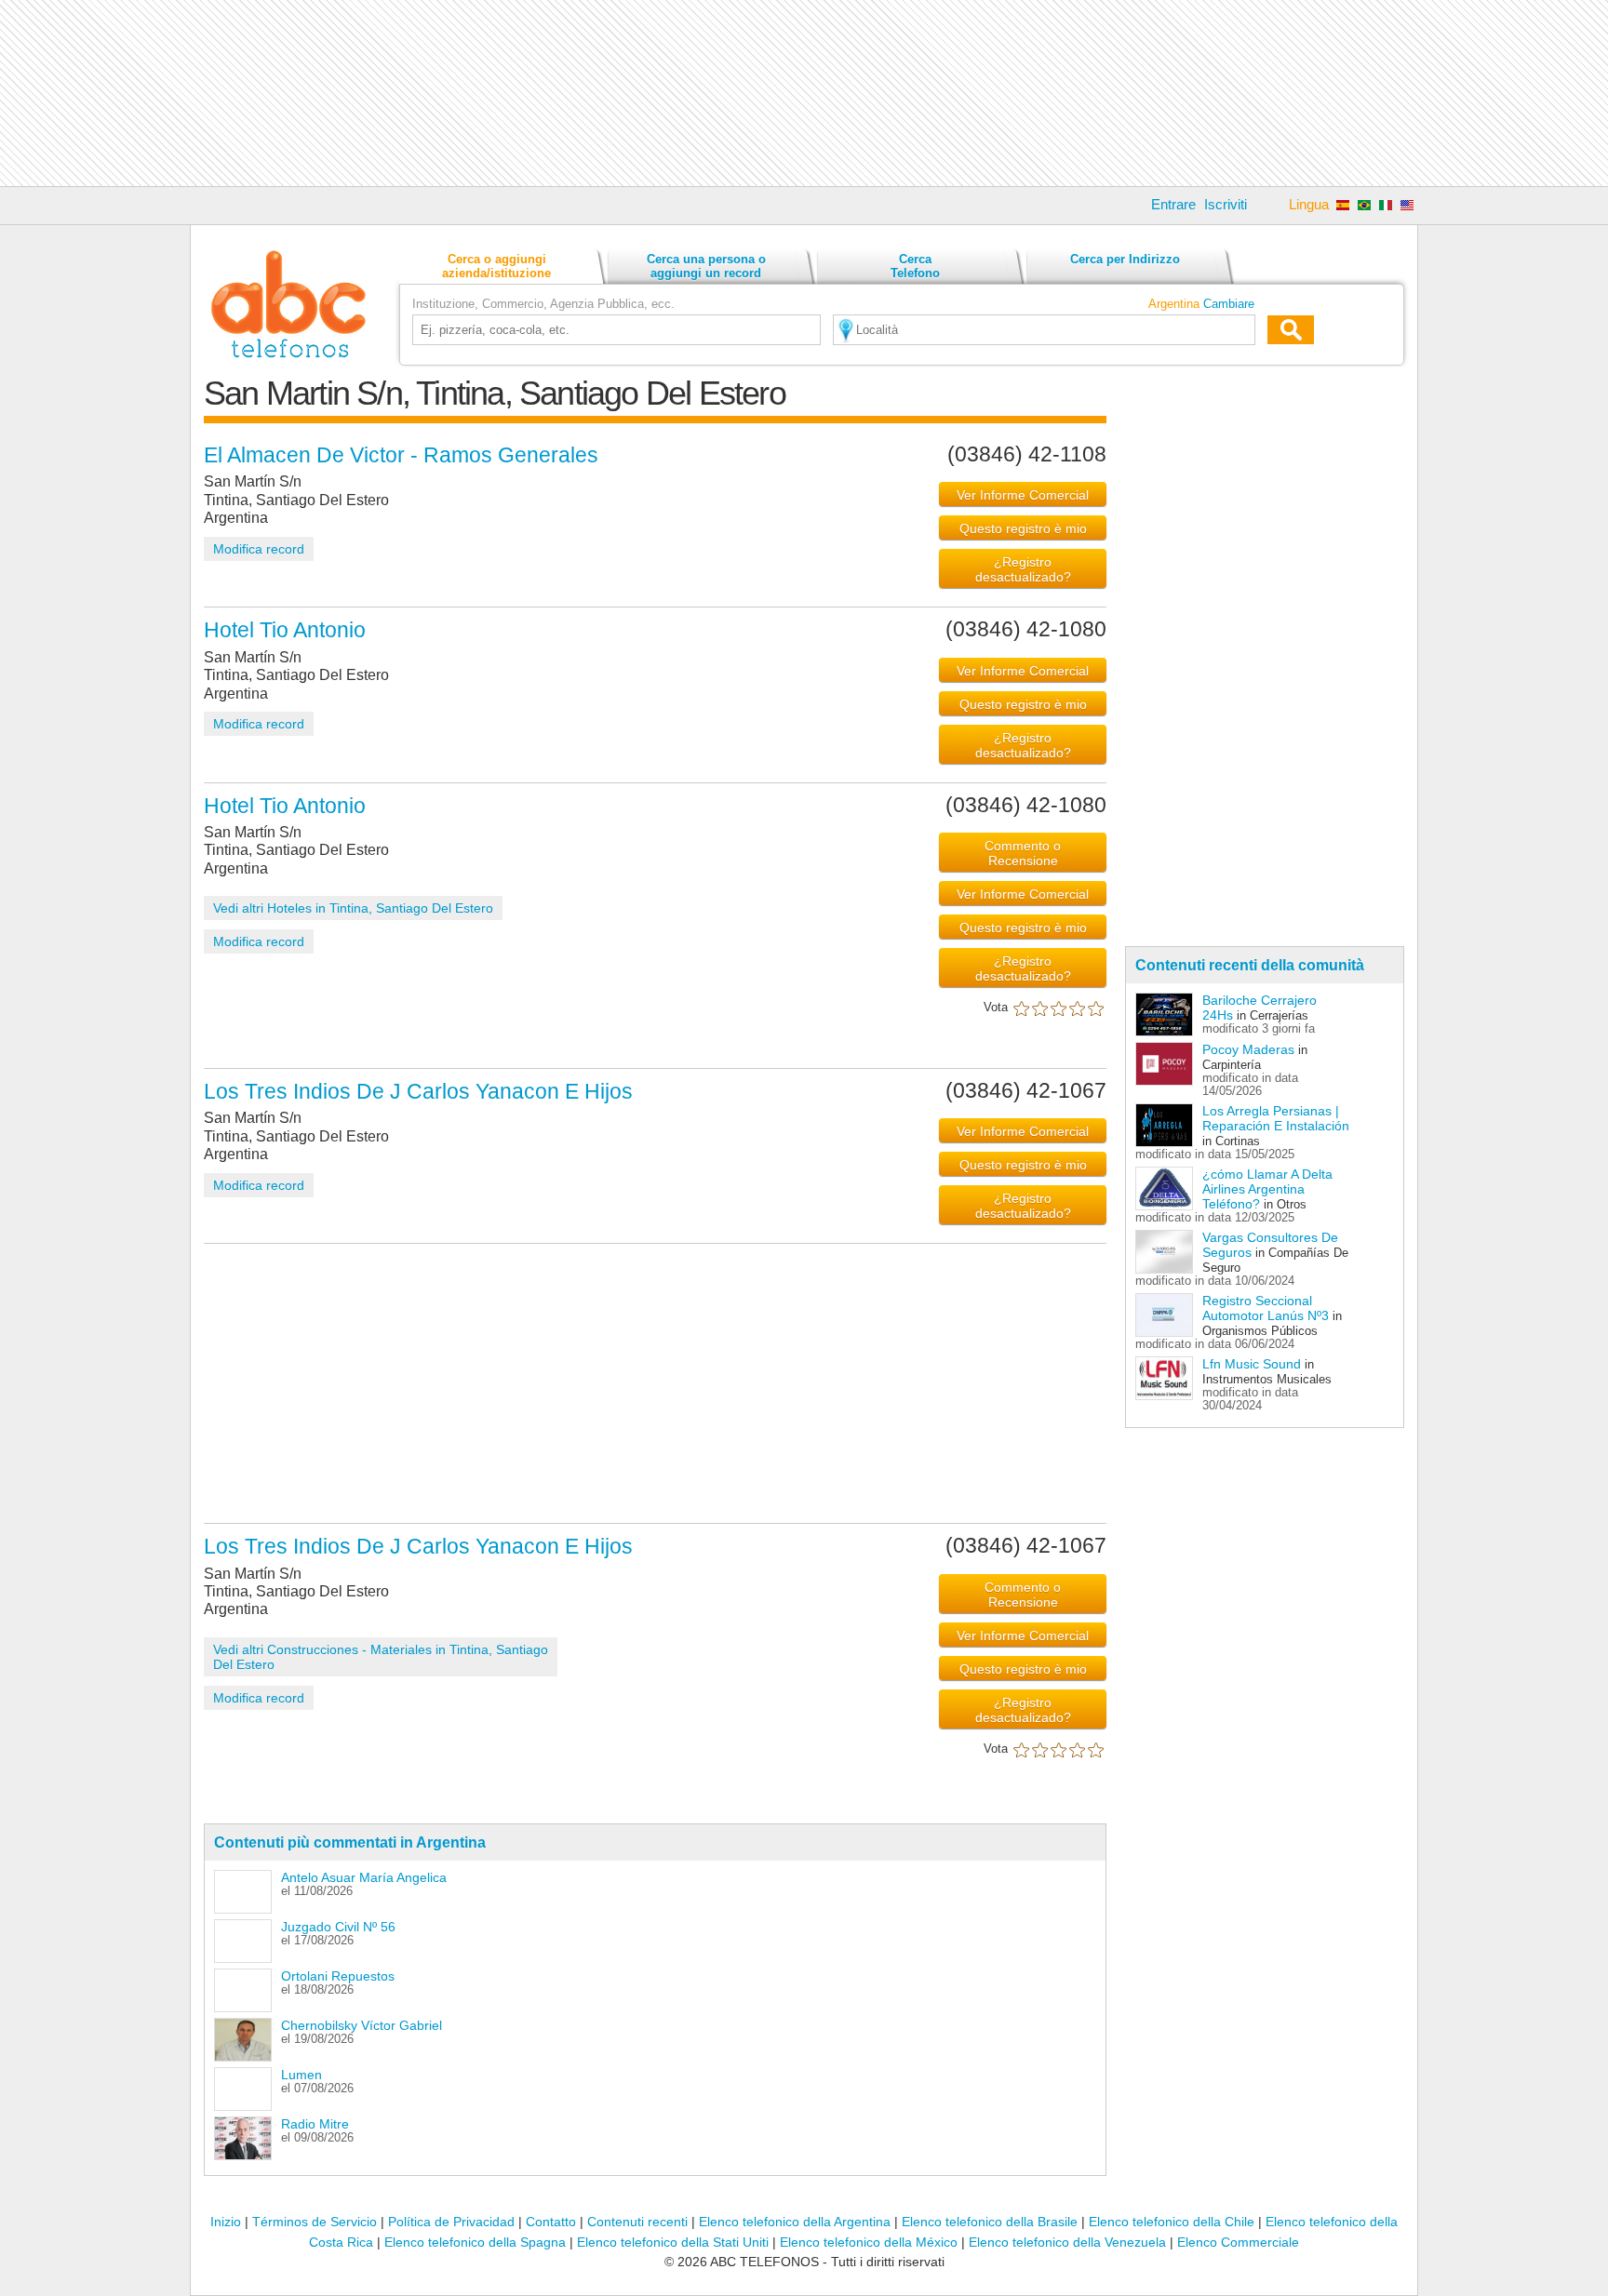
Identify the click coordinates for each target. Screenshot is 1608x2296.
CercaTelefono (915, 266)
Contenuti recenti (637, 2222)
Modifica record (259, 549)
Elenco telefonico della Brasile (990, 2222)
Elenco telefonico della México (869, 2242)
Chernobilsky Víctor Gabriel (362, 2025)
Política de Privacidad (451, 2222)
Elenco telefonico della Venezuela (1067, 2242)
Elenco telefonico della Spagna (475, 2242)
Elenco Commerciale (1238, 2242)
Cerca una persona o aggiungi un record (706, 266)
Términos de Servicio (315, 2222)
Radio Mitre (315, 2124)
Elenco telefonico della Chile (1172, 2222)
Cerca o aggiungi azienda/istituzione (496, 266)
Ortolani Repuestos (338, 1976)
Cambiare (1229, 304)
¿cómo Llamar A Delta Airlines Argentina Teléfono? (1267, 1189)
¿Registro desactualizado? (1023, 569)
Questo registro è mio (1023, 528)
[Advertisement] (804, 93)
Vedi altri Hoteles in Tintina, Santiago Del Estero (353, 908)
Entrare (1173, 204)
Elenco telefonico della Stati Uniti (673, 2242)
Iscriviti (1226, 204)
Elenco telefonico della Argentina (795, 2222)
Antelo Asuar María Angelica (364, 1877)
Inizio (226, 2222)
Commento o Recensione (1023, 853)
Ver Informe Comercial (1023, 495)
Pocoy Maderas (1248, 1049)
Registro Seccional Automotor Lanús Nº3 (1266, 1308)
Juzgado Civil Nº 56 (338, 1927)
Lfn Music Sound (1252, 1364)
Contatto (551, 2222)
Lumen (301, 2075)
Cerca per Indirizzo (1125, 259)
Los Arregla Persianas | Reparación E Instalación (1276, 1118)
